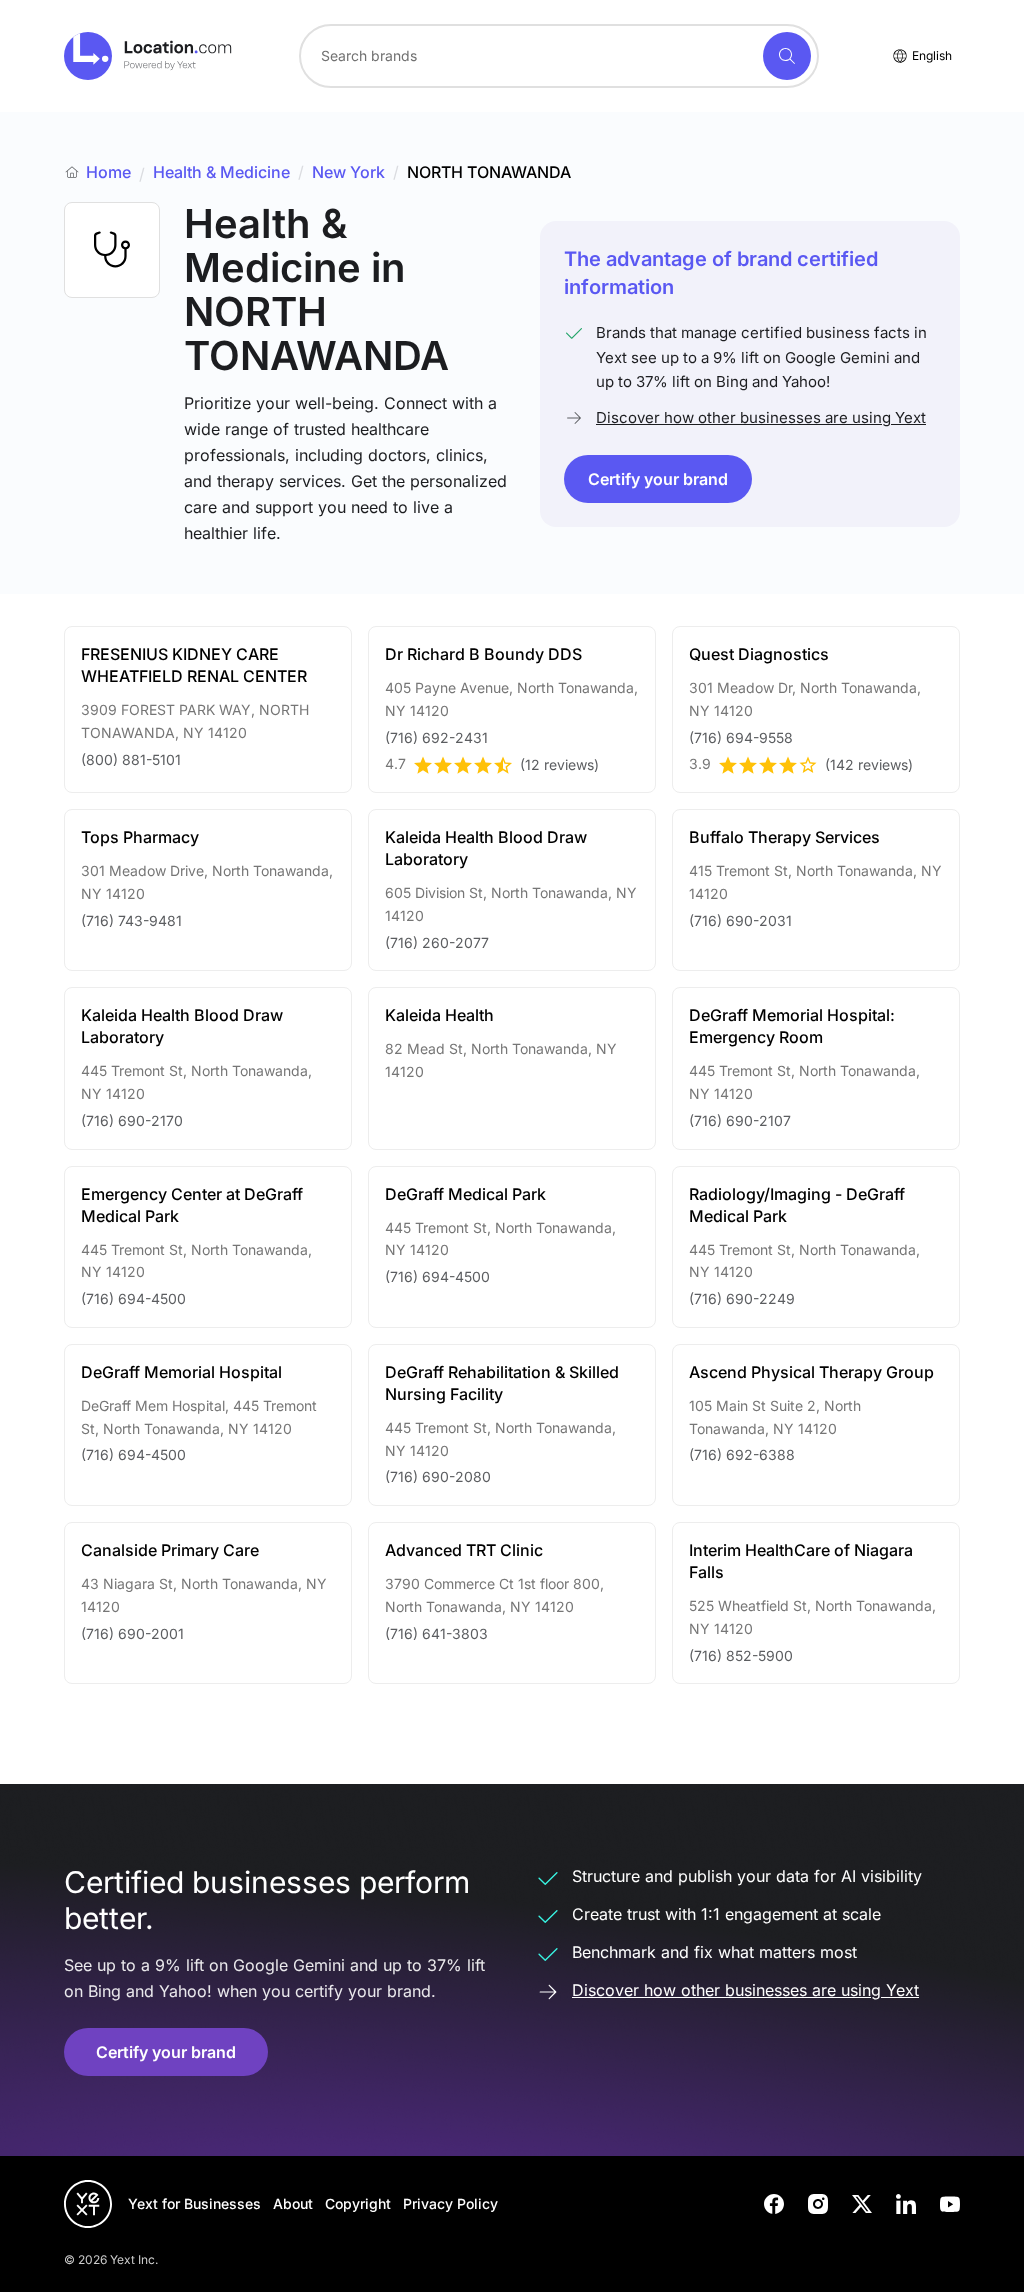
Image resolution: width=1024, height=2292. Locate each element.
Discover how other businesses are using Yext (761, 417)
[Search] (787, 56)
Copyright (358, 2203)
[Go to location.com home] (148, 56)
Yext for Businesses (194, 2203)
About (293, 2203)
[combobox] (559, 56)
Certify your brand (658, 479)
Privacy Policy (450, 2203)
